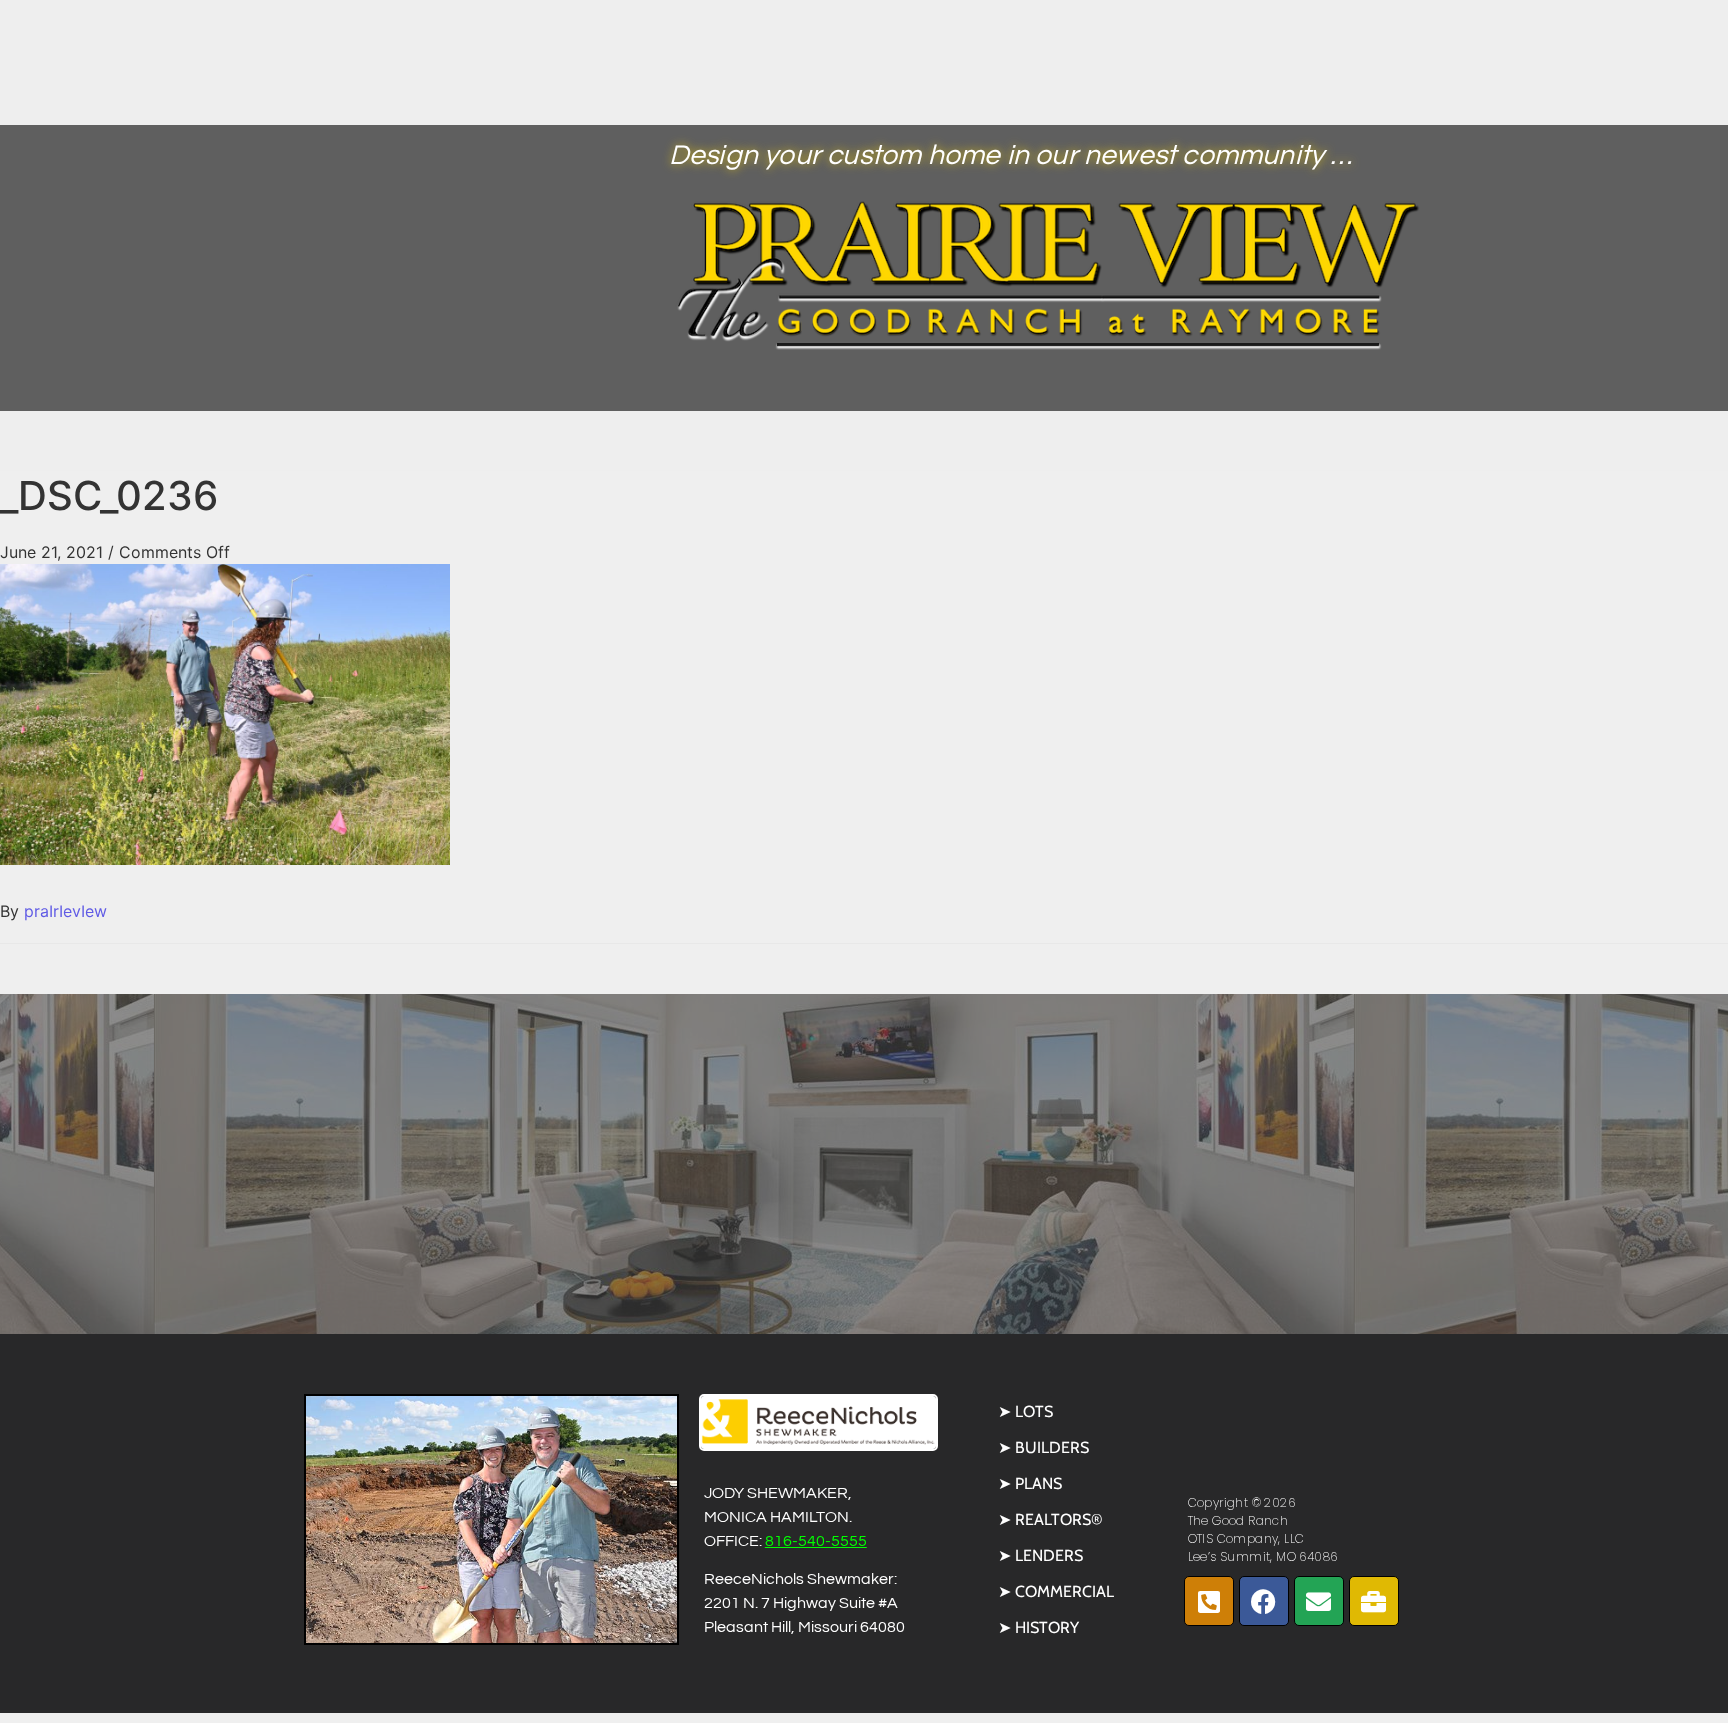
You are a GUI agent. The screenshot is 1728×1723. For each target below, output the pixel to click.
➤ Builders (1043, 1447)
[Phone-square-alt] (1209, 1601)
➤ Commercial (1056, 1591)
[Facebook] (1264, 1601)
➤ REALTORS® (1050, 1519)
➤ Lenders (1040, 1555)
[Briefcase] (1374, 1601)
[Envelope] (1319, 1601)
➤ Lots (1025, 1411)
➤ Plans (1030, 1483)
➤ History (1038, 1627)
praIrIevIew (65, 911)
